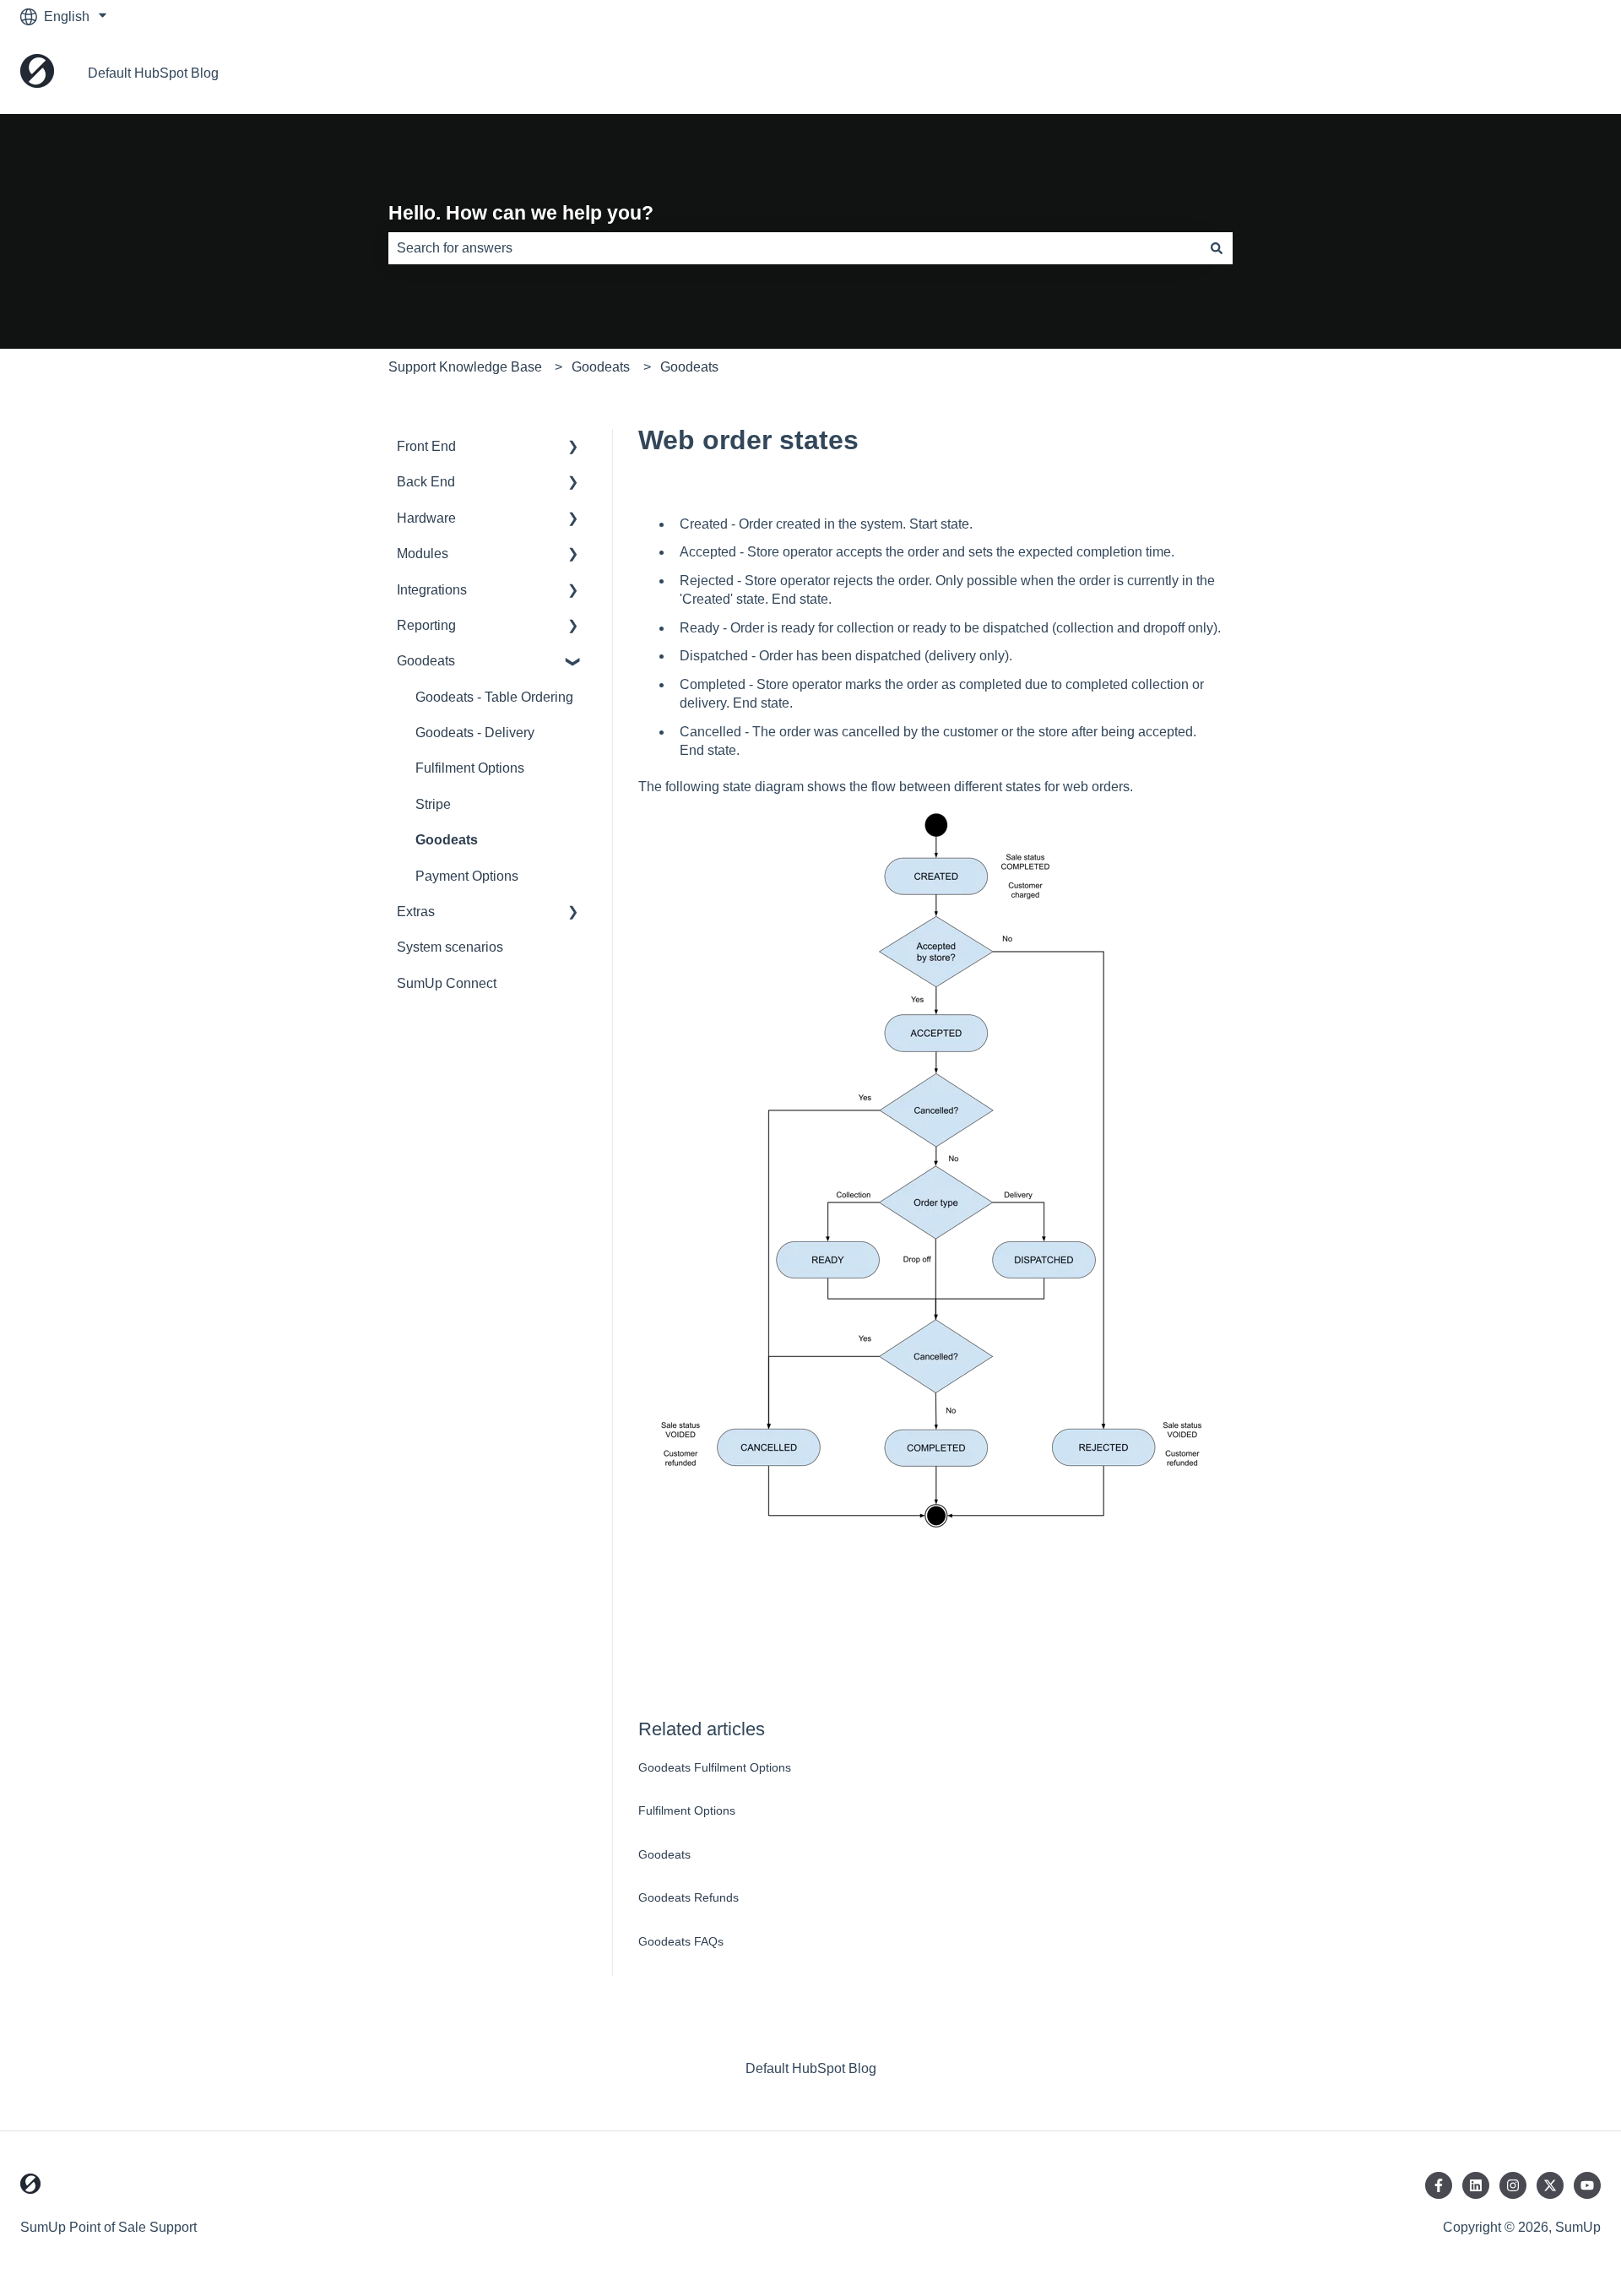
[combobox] (794, 248)
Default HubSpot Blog (153, 73)
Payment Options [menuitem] (467, 876)
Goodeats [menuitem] (426, 661)
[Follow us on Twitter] (1550, 2185)
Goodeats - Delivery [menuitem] (475, 733)
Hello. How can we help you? (521, 213)
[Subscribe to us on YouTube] (1587, 2185)
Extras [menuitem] (416, 912)
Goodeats (601, 367)
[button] (573, 448)
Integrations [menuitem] (432, 590)
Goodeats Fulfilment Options (715, 1767)
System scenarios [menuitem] (450, 947)
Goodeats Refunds (689, 1897)
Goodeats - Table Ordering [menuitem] (494, 697)
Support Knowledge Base (465, 367)
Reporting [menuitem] (426, 625)
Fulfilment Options (687, 1810)
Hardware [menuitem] (426, 518)
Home (1566, 73)
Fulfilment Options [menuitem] (470, 768)
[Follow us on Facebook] (1439, 2185)
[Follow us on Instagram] (1513, 2185)
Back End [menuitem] (426, 482)
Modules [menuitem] (423, 554)
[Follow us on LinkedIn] (1476, 2185)
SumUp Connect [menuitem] (447, 983)
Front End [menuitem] (426, 446)
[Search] (1217, 248)
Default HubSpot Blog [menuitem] (811, 2068)
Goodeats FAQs (681, 1941)
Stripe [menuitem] (433, 804)
